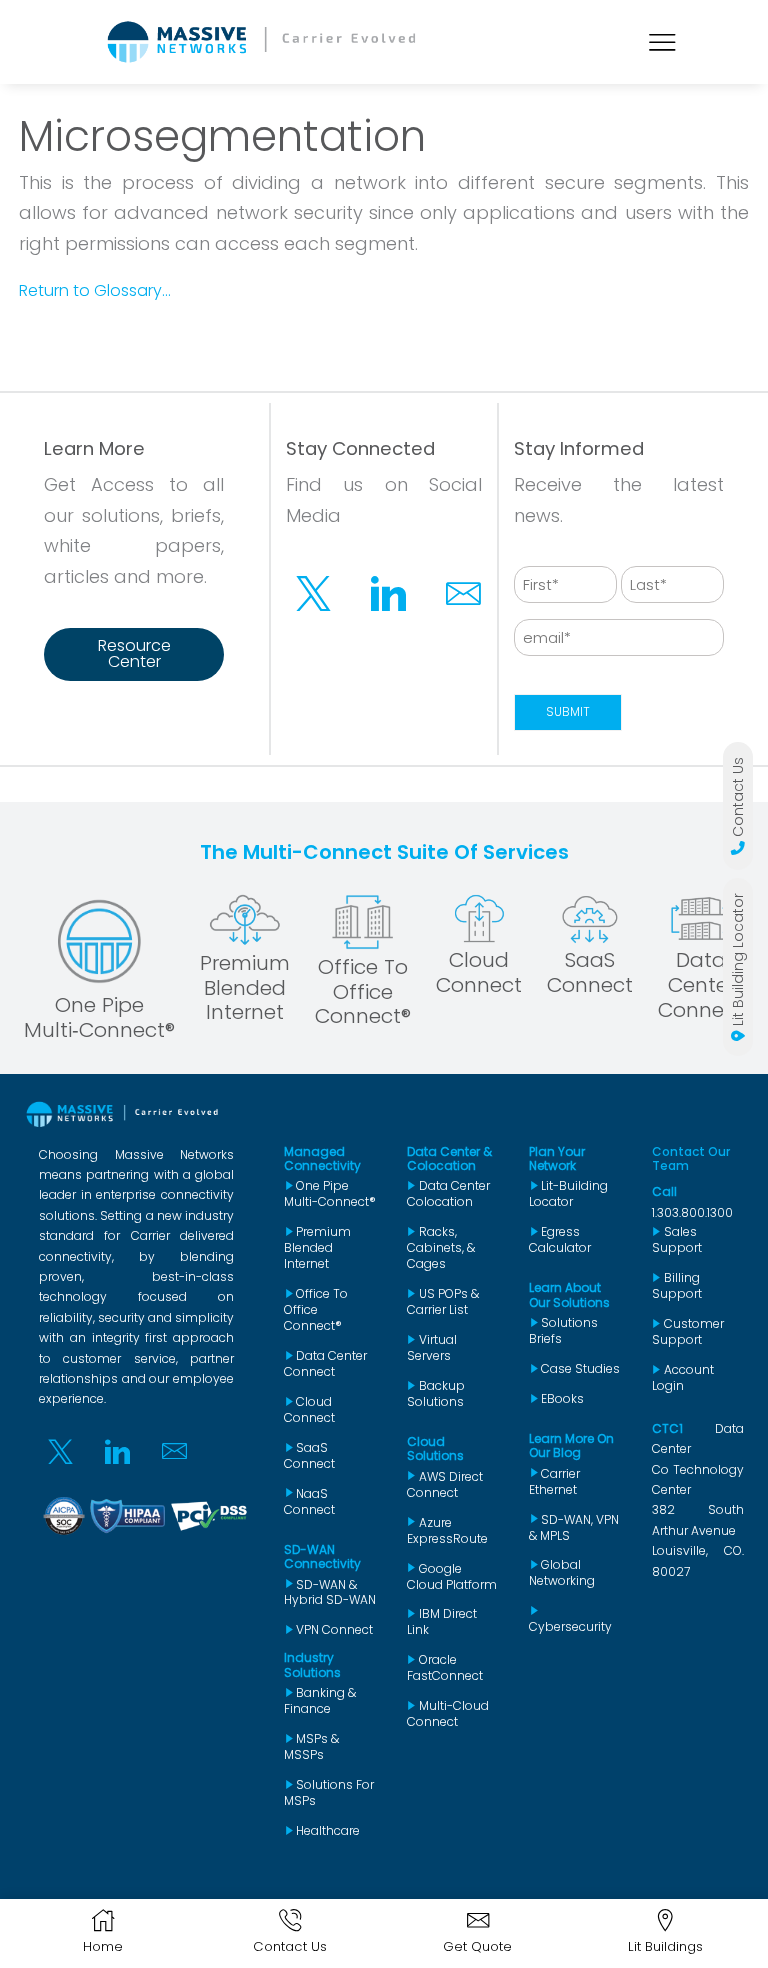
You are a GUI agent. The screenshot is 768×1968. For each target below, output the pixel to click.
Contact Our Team (691, 1158)
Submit (568, 712)
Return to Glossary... (95, 290)
